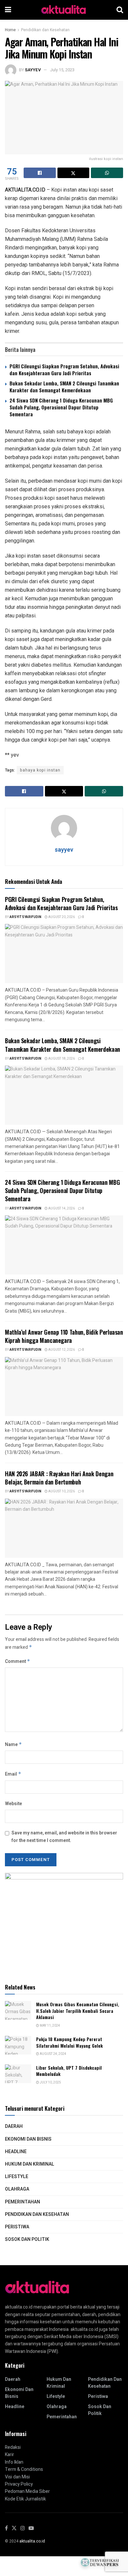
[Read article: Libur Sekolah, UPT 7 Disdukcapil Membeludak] (18, 2074)
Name (13, 1745)
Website (13, 1804)
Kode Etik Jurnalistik (25, 2499)
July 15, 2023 (62, 70)
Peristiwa (17, 2227)
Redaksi (13, 2447)
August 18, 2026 (61, 1059)
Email (13, 1774)
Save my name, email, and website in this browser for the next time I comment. (64, 1837)
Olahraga (17, 2189)
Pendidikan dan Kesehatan (45, 30)
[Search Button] (120, 10)
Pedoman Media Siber (27, 2491)
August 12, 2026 (61, 1350)
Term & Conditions (24, 2469)
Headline (16, 2152)
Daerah (14, 2126)
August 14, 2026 (61, 1208)
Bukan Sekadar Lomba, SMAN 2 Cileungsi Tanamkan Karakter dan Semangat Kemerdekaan (64, 387)
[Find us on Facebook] (6, 2529)
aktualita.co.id (32, 2541)
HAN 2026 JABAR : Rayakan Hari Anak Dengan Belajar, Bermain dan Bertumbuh (59, 1478)
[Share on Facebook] (40, 173)
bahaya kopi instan (40, 770)
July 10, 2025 (50, 2082)
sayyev (33, 70)
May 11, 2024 (50, 2026)
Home (10, 30)
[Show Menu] (8, 10)
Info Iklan (14, 2462)
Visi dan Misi (17, 2477)
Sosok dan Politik (27, 2239)
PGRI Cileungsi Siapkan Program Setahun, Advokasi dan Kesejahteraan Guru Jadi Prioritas (64, 369)
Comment (18, 1661)
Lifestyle (17, 2177)
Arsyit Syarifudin (25, 917)
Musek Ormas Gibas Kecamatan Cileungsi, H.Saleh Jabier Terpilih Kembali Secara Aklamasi (78, 2011)
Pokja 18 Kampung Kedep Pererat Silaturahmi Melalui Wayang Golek (69, 2042)
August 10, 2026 (61, 1491)
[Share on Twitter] (74, 173)
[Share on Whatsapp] (107, 173)
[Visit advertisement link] (64, 1922)
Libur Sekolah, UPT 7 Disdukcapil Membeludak (69, 2071)
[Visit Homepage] (64, 10)
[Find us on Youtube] (31, 2529)
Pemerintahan (22, 2202)
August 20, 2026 (61, 917)
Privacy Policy (19, 2484)
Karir (10, 2455)
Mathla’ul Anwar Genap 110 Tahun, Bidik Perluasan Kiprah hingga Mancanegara (64, 1336)
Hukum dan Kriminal (30, 2164)
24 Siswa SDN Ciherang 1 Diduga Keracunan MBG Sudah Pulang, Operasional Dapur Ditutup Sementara (61, 407)
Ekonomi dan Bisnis (28, 2139)
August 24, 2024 (53, 2054)
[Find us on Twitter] (14, 2529)
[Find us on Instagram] (23, 2529)
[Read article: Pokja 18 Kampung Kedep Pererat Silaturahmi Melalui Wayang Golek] (18, 2045)
